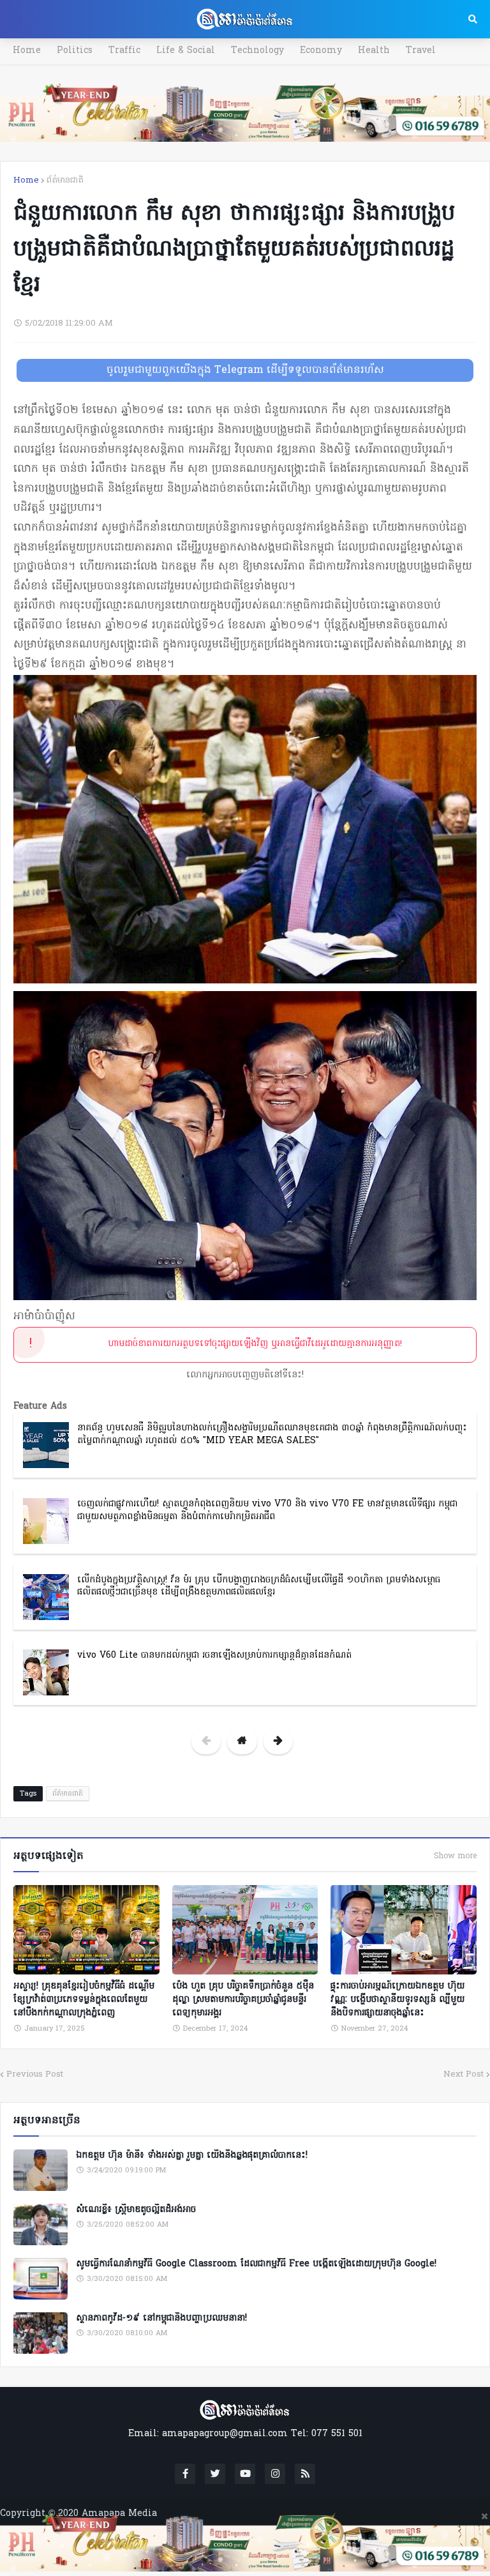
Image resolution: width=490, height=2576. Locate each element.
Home (27, 51)
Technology (257, 51)
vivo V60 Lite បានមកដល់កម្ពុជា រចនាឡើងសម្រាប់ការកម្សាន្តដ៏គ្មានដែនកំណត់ (214, 1655)
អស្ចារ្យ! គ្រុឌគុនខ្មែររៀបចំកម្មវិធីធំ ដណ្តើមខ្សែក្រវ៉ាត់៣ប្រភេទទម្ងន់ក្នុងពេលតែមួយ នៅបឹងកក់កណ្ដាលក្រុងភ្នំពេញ (84, 2000)
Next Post (464, 2074)
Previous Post (35, 2074)
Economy (321, 51)
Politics (75, 51)
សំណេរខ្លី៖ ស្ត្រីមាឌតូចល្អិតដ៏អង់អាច (136, 2210)
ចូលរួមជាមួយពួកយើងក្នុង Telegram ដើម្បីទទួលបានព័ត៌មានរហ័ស (245, 370)
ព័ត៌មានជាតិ (65, 180)
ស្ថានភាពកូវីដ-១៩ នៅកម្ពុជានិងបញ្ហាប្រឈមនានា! (161, 2319)
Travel (421, 51)
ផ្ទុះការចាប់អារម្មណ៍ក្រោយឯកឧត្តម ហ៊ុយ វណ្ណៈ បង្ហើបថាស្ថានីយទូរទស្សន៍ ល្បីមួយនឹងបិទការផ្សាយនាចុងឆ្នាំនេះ (397, 2000)
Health (374, 51)
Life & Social (186, 51)
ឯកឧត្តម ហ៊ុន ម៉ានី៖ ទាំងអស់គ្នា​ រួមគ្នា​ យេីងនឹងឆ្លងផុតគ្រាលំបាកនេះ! (192, 2156)
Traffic (124, 51)
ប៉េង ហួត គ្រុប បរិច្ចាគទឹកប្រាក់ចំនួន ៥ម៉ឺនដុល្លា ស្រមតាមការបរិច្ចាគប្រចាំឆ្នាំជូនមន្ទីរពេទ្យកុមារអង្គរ (243, 2000)
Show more (455, 1856)
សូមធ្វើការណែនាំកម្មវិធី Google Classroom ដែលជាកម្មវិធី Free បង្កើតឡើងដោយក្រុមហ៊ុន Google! (256, 2264)
